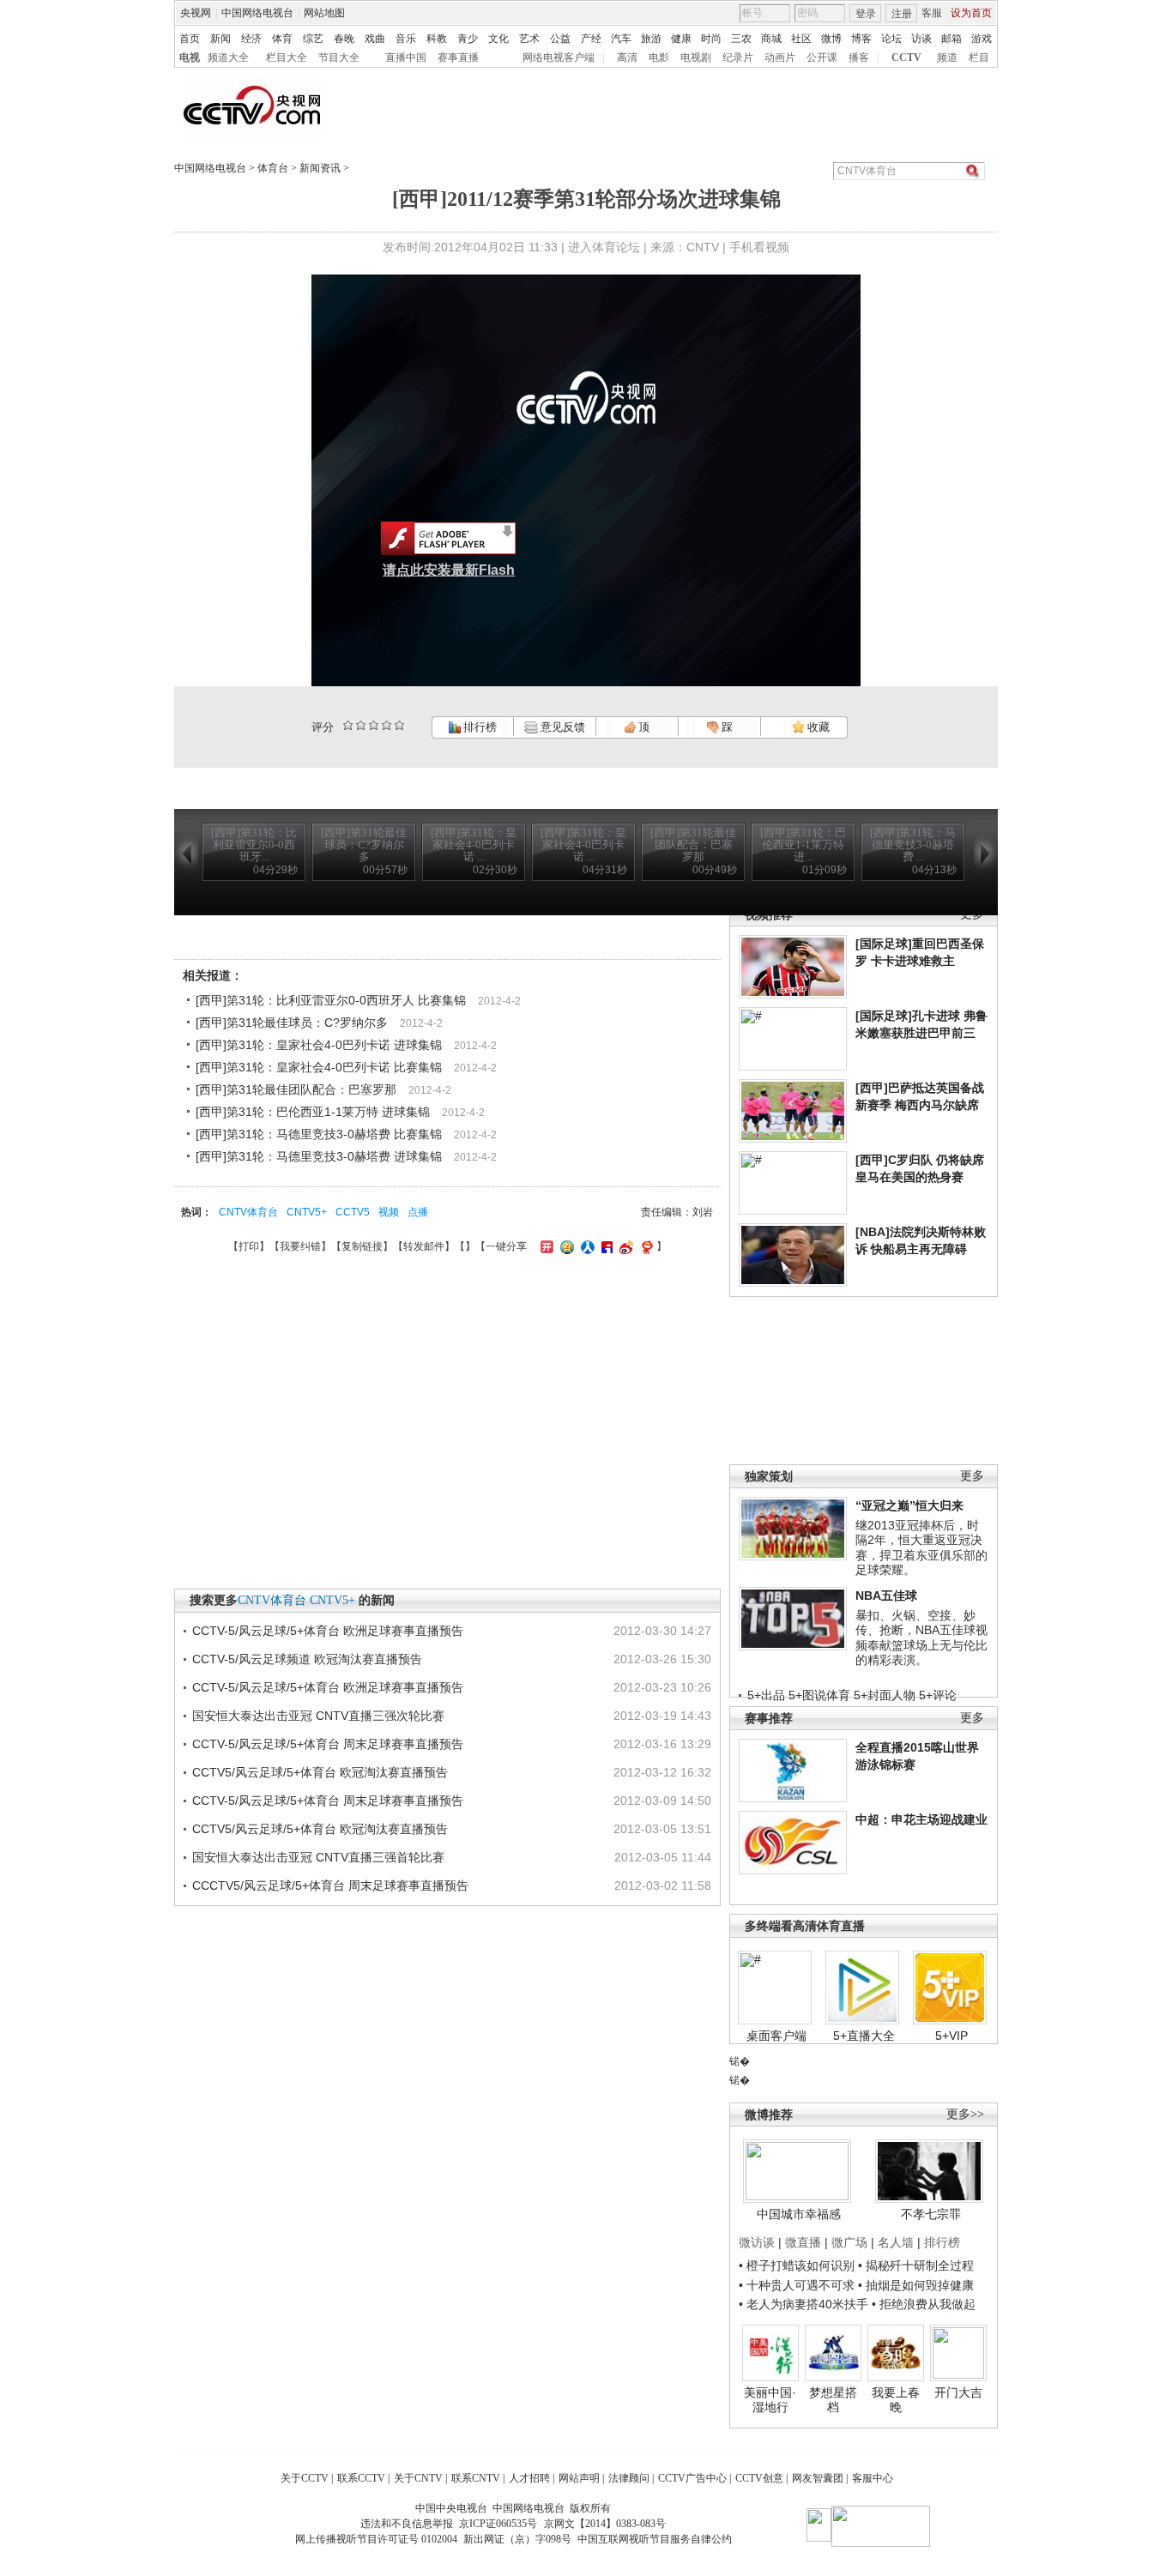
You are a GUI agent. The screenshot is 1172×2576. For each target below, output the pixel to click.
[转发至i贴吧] (605, 1246)
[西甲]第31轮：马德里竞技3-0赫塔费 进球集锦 (319, 1156)
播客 (859, 57)
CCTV (906, 57)
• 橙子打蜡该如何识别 (797, 2265)
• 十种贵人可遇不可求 (798, 2285)
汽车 (621, 39)
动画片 (780, 57)
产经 (591, 39)
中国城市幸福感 (799, 2214)
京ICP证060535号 (498, 2524)
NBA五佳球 (886, 1596)
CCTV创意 (759, 2478)
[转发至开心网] (545, 1246)
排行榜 (479, 727)
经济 (251, 39)
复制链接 (362, 1246)
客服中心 (873, 2478)
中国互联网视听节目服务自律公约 (655, 2539)
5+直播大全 (864, 2036)
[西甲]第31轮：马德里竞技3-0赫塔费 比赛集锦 (319, 1134)
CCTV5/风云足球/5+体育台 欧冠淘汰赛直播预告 (320, 1772)
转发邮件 (424, 1246)
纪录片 (738, 57)
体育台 (273, 168)
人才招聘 (529, 2478)
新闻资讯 (320, 168)
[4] (361, 725)
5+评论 (938, 1695)
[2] (348, 725)
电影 (659, 57)
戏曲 (375, 39)
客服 (932, 13)
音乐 (406, 39)
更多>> (965, 2114)
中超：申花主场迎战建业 (921, 1819)
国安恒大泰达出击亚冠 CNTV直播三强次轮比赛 (318, 1716)
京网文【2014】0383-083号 (605, 2524)
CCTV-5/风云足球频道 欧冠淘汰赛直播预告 (307, 1659)
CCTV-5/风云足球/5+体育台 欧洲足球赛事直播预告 (328, 1631)
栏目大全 (287, 57)
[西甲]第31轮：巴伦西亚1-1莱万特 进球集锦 (313, 1112)
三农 (741, 39)
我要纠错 (300, 1246)
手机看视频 (759, 247)
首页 (190, 39)
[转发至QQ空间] (565, 1246)
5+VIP (951, 2036)
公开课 (822, 57)
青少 (468, 39)
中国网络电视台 (257, 13)
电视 (190, 57)
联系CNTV (476, 2478)
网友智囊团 (818, 2478)
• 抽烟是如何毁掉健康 (916, 2285)
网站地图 (324, 13)
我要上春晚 (896, 2400)
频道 (947, 57)
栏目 (979, 57)
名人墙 (896, 2242)
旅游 (651, 39)
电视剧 (696, 57)
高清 (627, 57)
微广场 (849, 2242)
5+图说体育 (819, 1695)
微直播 (803, 2242)
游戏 (982, 39)
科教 (437, 39)
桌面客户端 (776, 2036)
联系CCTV (361, 2478)
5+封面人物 (885, 1695)
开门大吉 (958, 2392)
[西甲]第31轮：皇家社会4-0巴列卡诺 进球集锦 (319, 1045)
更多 (972, 1476)
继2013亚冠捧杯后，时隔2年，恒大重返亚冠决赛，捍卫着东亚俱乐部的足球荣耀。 (921, 1548)
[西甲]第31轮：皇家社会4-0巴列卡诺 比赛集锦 (319, 1067)
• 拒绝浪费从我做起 (924, 2304)
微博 (831, 39)
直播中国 (406, 57)
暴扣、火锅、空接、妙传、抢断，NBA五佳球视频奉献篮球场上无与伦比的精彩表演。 (921, 1638)
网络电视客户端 (559, 57)
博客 (861, 39)
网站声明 (579, 2478)
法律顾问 (629, 2478)
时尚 (711, 39)
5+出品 (766, 1695)
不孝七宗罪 (931, 2214)
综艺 (313, 39)
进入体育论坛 (604, 247)
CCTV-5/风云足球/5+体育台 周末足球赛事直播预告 (328, 1744)
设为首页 (971, 13)
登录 (866, 14)
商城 (771, 39)
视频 (389, 1212)
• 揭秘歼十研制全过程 (916, 2265)
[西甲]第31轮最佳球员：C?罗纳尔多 (292, 1023)
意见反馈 (561, 727)
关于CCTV (305, 2478)
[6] (374, 725)
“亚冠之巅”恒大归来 (909, 1505)
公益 (560, 39)
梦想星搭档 (833, 2400)
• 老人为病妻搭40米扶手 (803, 2304)
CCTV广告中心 (692, 2478)
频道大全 (228, 57)
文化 (498, 39)
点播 (418, 1212)
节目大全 (339, 57)
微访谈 (757, 2242)
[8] (387, 725)
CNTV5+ (307, 1212)
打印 (249, 1246)
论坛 (891, 39)
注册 (902, 14)
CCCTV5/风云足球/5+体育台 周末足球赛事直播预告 (330, 1885)
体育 (282, 39)
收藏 (817, 727)
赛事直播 (458, 57)
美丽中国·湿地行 (770, 2400)
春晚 (344, 39)
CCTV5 (353, 1212)
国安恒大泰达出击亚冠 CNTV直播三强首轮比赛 (318, 1857)
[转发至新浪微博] (624, 1246)
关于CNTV (418, 2478)
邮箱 (951, 39)
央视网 (196, 13)
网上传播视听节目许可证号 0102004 (376, 2539)
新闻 (221, 39)
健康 (681, 39)
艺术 (529, 39)
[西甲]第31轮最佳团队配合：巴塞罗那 (296, 1089)
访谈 (921, 39)
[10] (399, 725)
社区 (801, 39)
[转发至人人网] (586, 1246)
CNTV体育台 (248, 1212)
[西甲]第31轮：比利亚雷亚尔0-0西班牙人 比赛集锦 (331, 1000)
